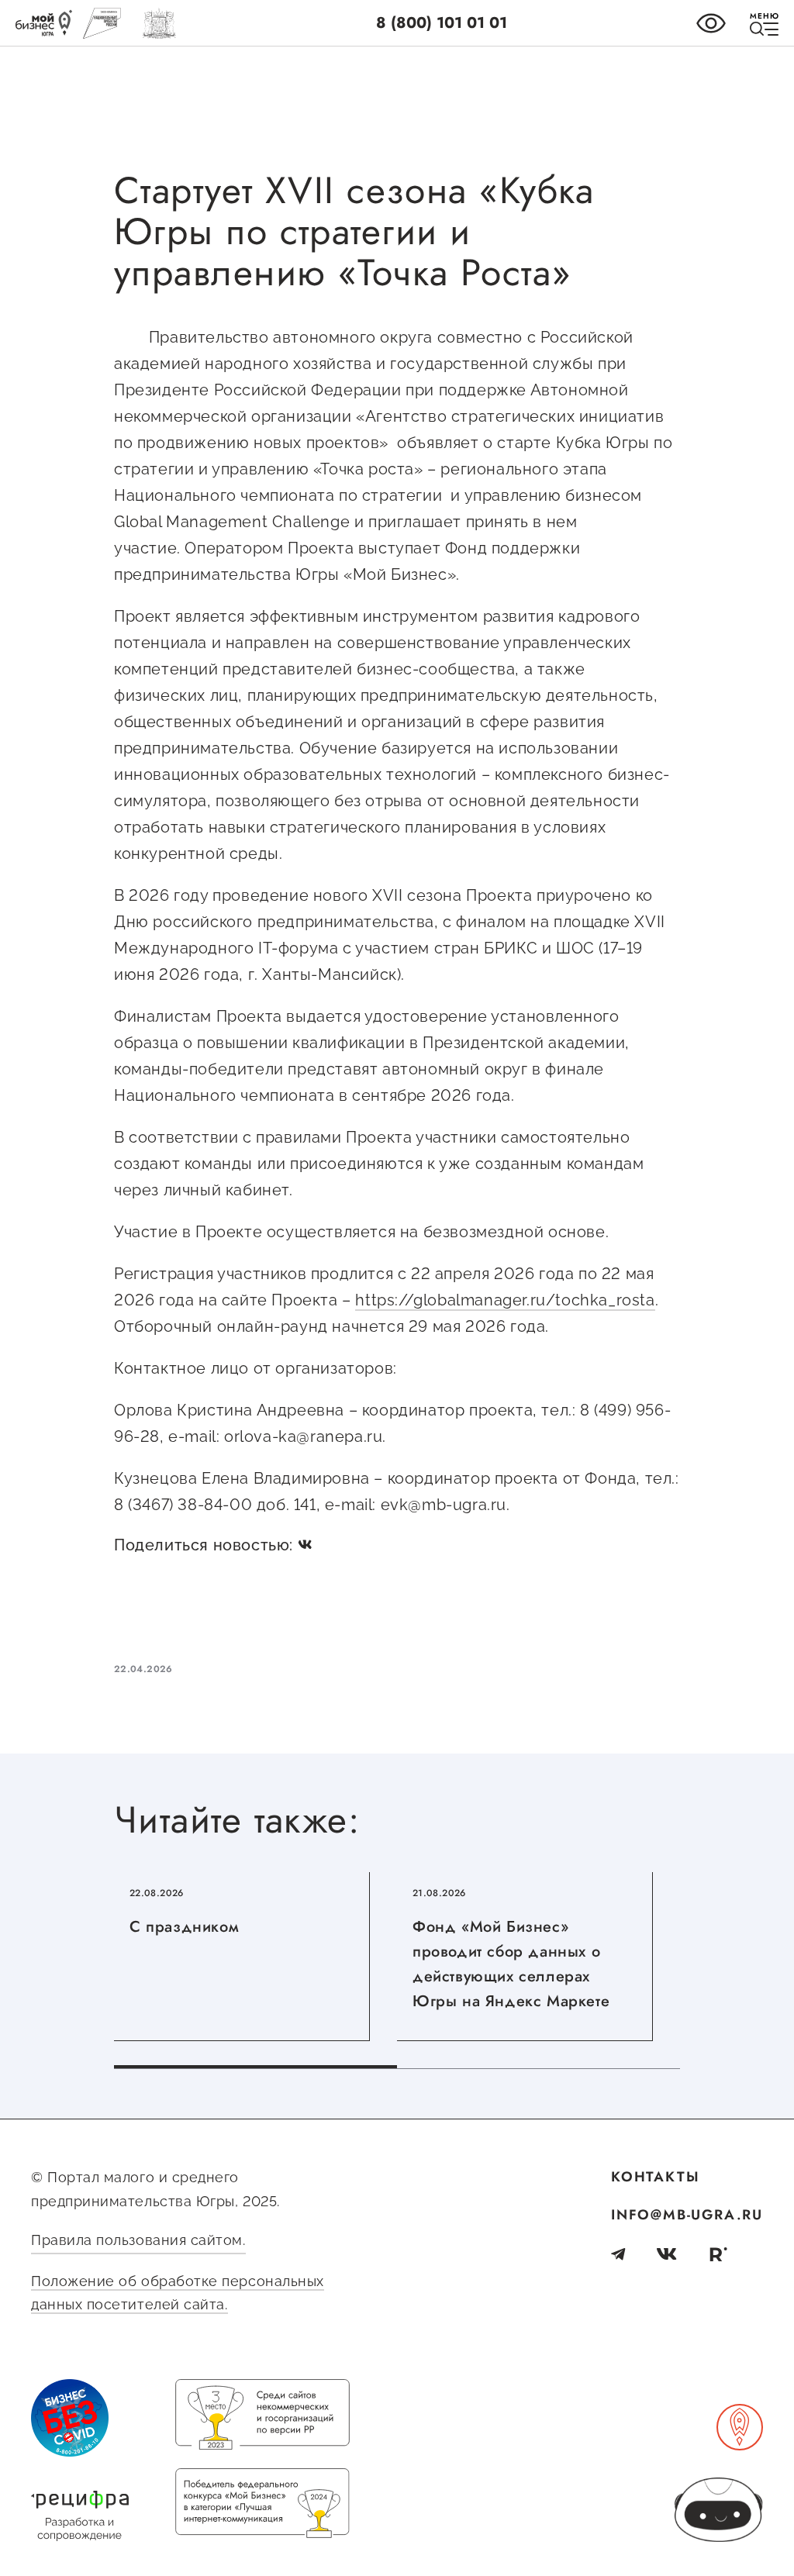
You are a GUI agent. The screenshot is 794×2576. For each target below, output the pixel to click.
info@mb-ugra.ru (687, 2215)
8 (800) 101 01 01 (442, 23)
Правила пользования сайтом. (138, 2240)
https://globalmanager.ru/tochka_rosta (505, 1300)
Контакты (655, 2177)
